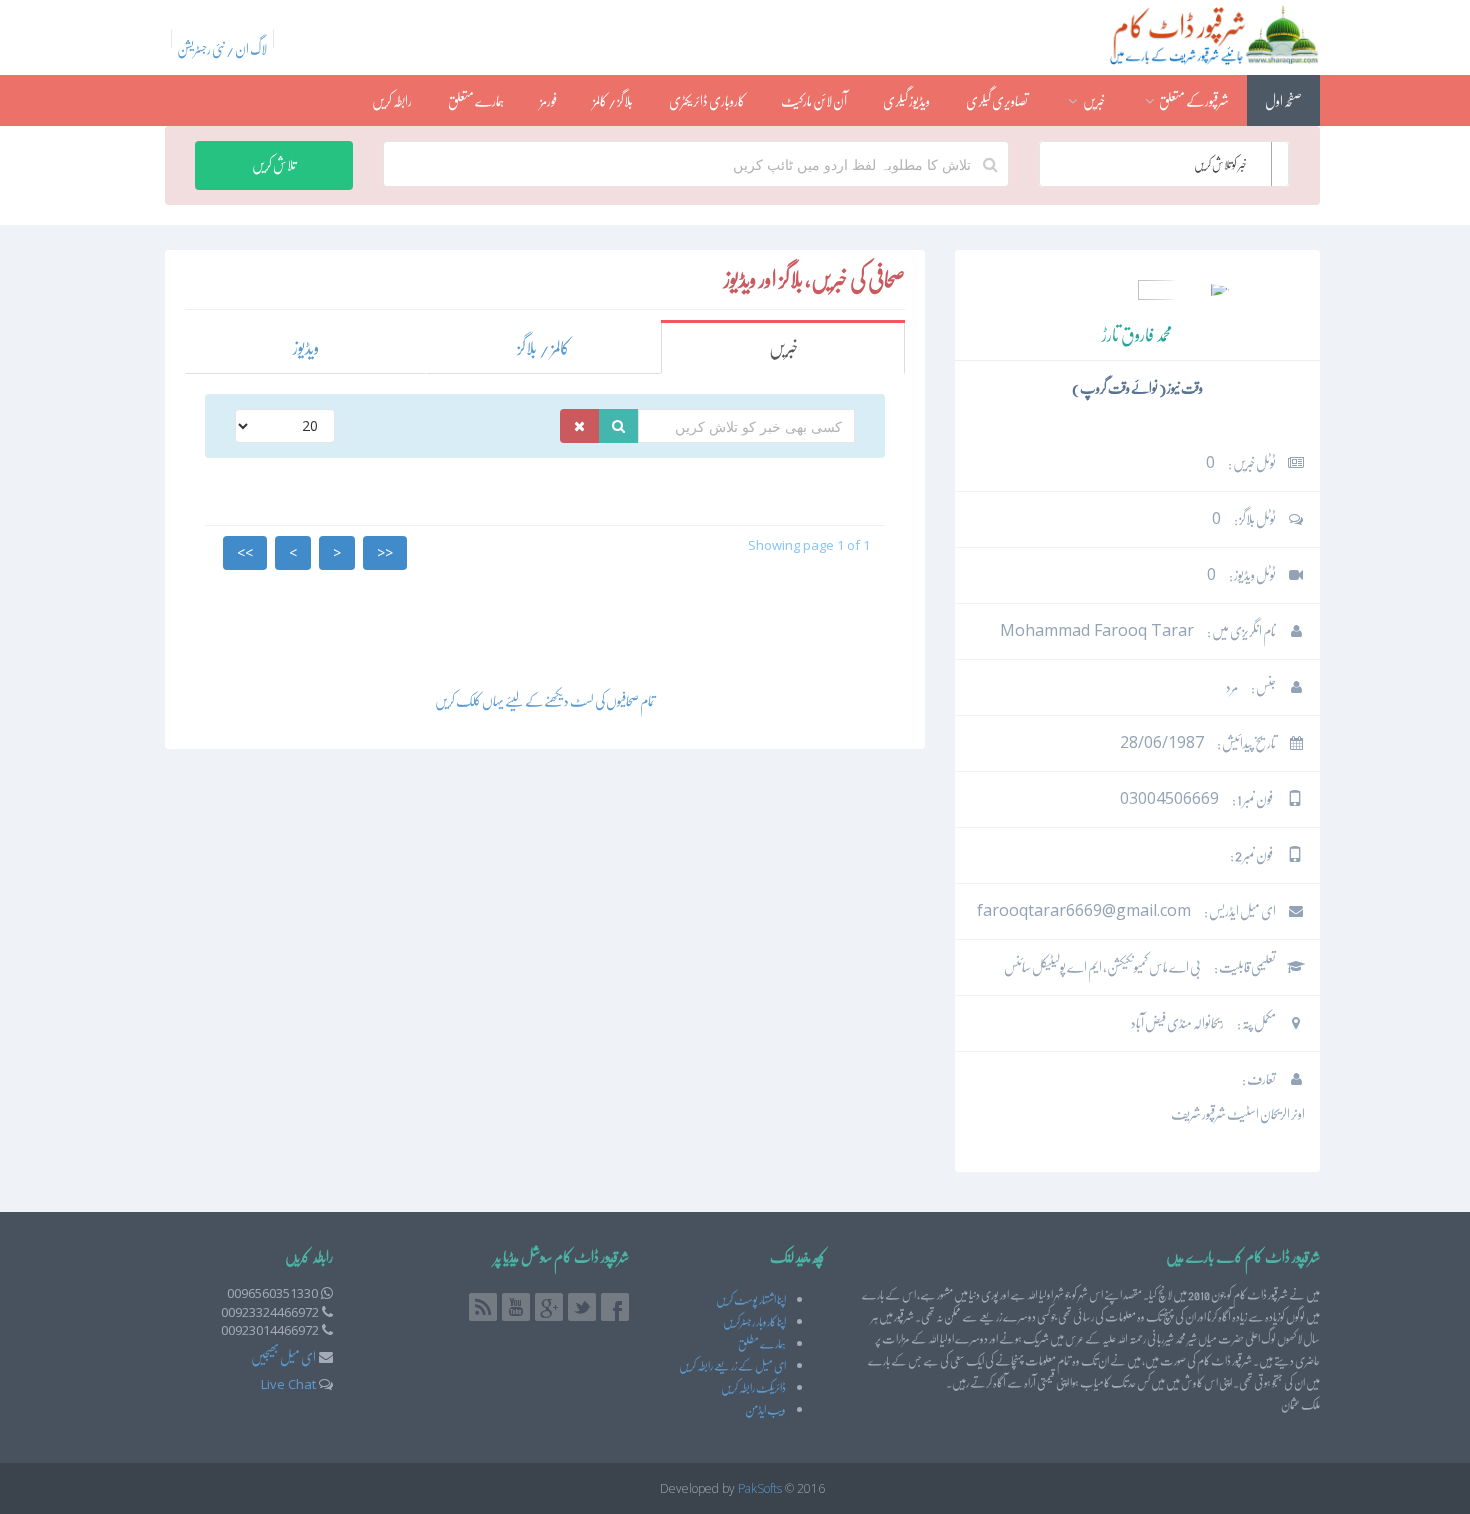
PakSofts (760, 1488)
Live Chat (288, 1384)
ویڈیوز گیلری (906, 101)
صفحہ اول (1283, 101)
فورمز (548, 101)
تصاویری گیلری (997, 101)
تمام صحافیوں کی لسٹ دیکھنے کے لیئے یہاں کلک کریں (545, 701)
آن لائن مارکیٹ (814, 101)
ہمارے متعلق (476, 101)
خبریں (1093, 101)
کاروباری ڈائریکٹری (707, 101)
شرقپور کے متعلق (1193, 101)
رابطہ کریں (392, 101)
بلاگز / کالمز (613, 101)
